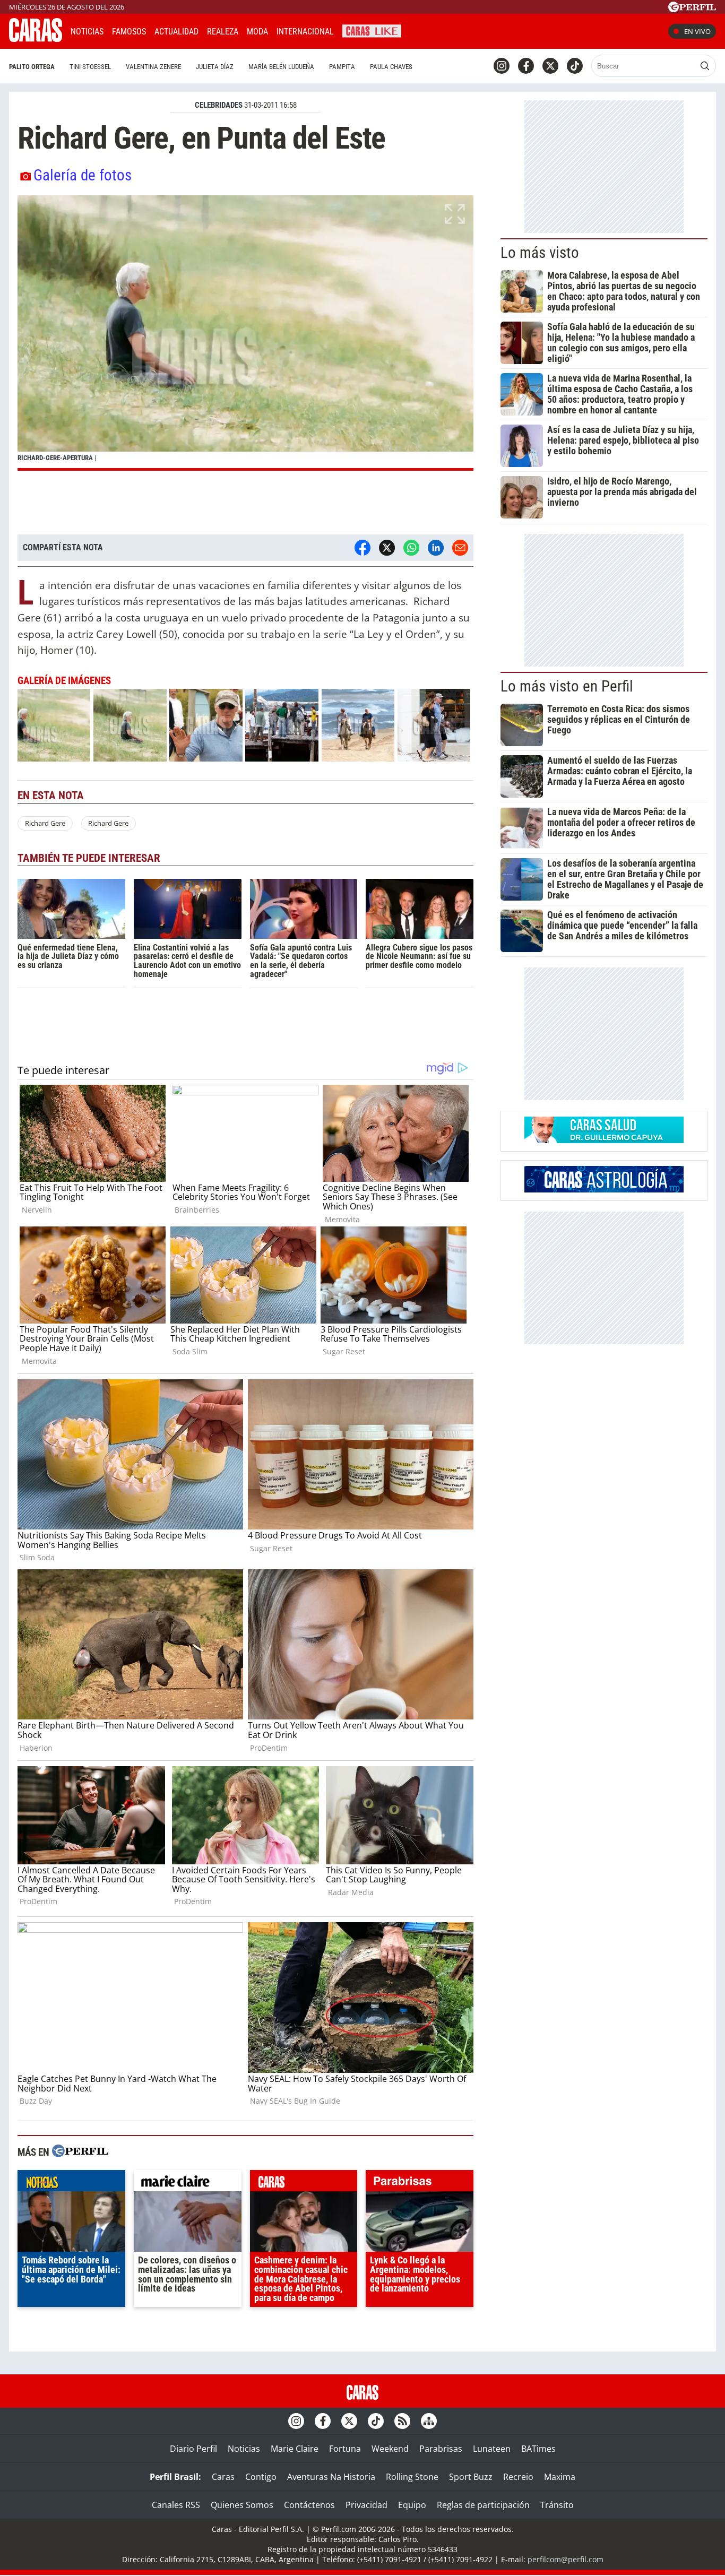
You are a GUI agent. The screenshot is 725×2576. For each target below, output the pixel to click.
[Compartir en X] (387, 548)
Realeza (223, 32)
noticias (71, 2183)
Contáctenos (309, 2505)
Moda (257, 32)
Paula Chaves (391, 67)
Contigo (261, 2477)
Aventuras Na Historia (331, 2477)
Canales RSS (176, 2505)
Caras (223, 2477)
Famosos (129, 32)
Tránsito (557, 2505)
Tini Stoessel (90, 67)
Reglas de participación (483, 2505)
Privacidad (366, 2505)
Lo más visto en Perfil (567, 686)
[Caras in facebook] (526, 66)
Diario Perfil (193, 2449)
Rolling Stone (412, 2477)
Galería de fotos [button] (83, 175)
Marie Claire (295, 2449)
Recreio (518, 2477)
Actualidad (176, 32)
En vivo (697, 31)
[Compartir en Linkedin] (436, 548)
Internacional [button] (305, 32)
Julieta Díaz (215, 67)
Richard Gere (45, 823)
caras (304, 2183)
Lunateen (492, 2449)
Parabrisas (441, 2449)
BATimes (538, 2449)
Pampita (342, 67)
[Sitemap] (429, 2421)
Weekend (390, 2449)
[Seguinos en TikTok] (575, 66)
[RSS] (402, 2421)
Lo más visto (540, 253)
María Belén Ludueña (281, 67)
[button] (245, 333)
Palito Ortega (32, 67)
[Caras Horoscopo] (604, 1189)
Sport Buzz (471, 2477)
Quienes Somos (242, 2505)
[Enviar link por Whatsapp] (411, 548)
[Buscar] (705, 66)
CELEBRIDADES (219, 105)
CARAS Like (372, 30)
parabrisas (420, 2183)
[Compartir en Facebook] (362, 548)
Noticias (87, 32)
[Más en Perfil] (80, 2152)
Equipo (412, 2505)
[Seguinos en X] (550, 66)
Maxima (560, 2477)
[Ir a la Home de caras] (36, 39)
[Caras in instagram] (502, 66)
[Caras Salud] (604, 1140)
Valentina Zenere (153, 67)
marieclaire (188, 2183)
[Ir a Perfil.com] (692, 9)
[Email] (460, 548)
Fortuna (345, 2449)
